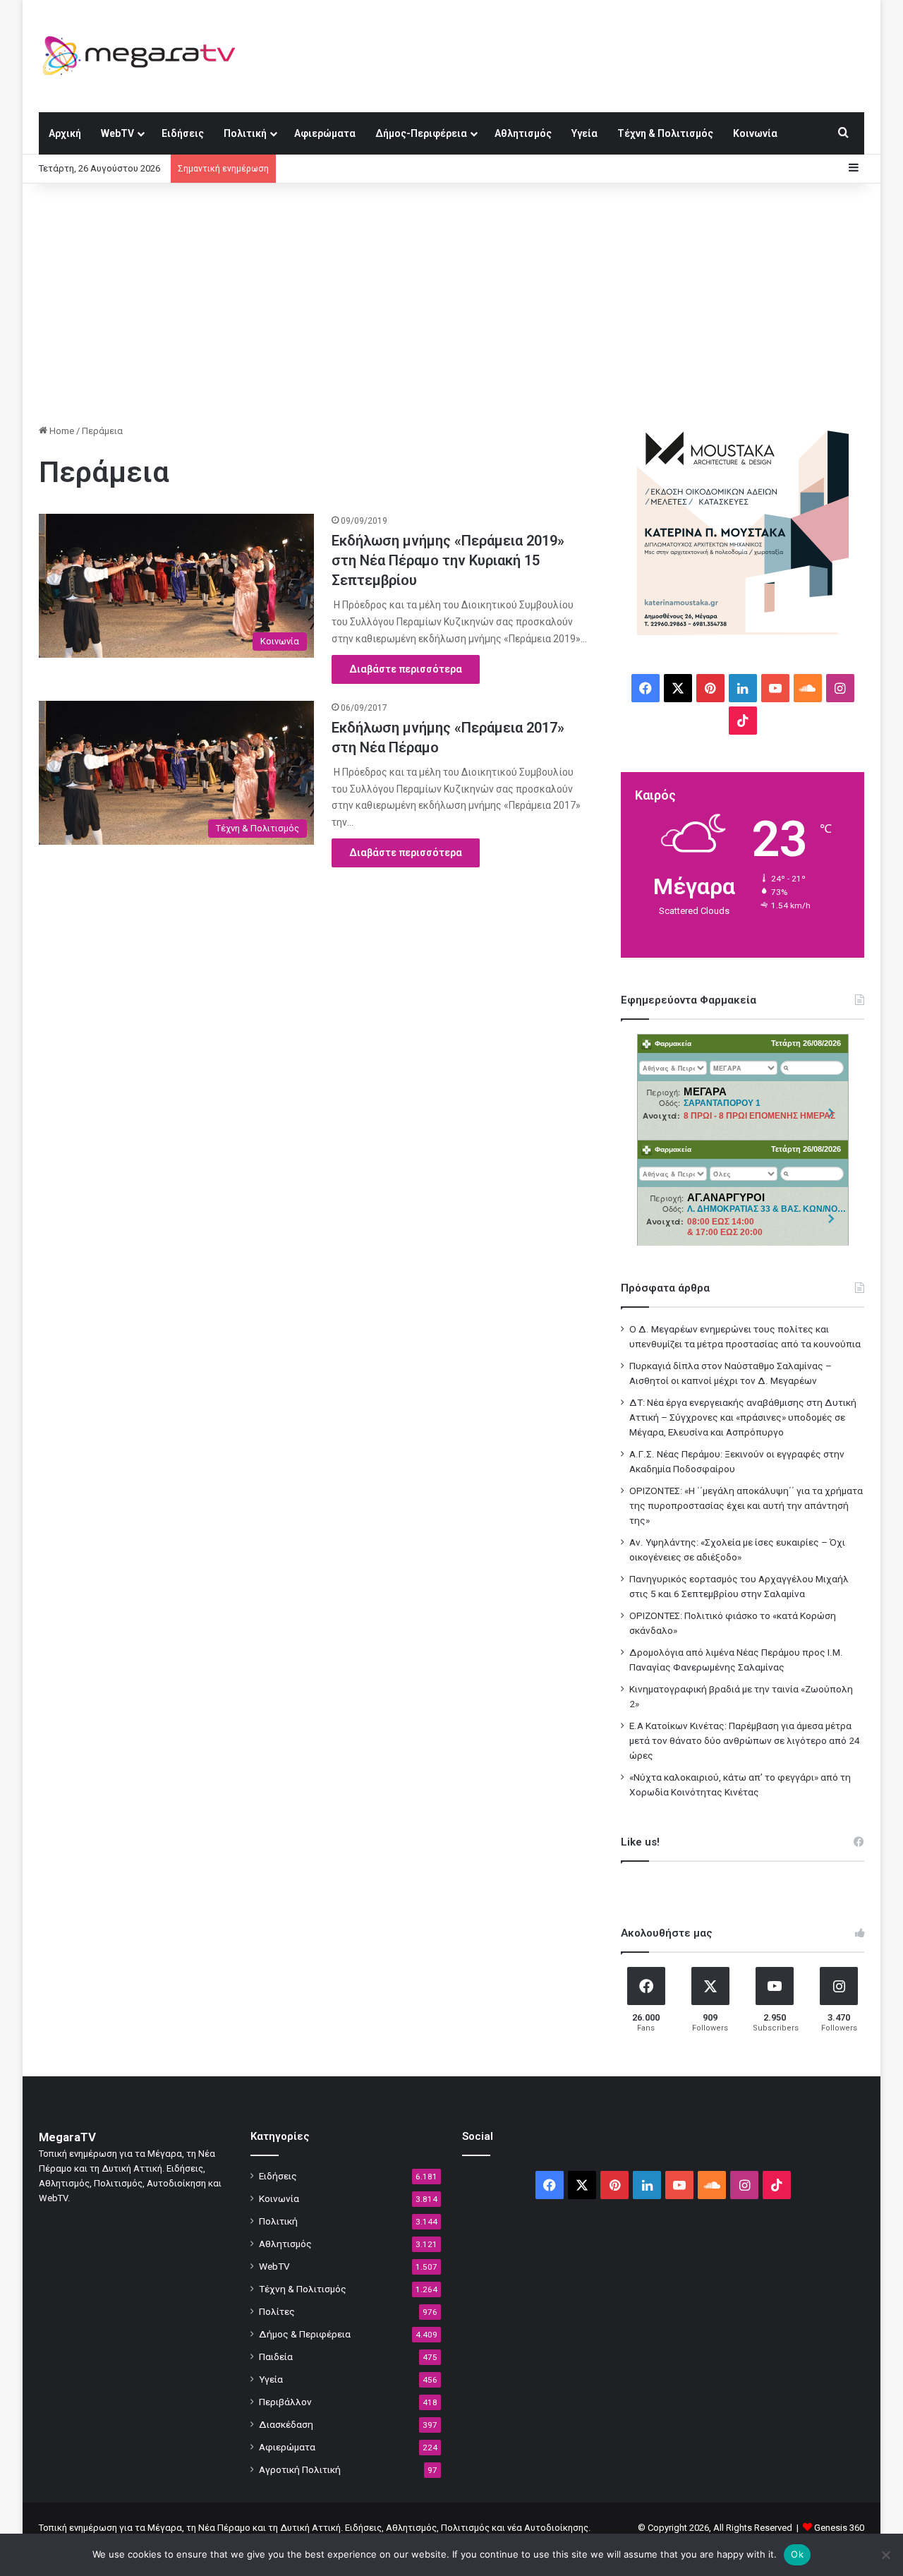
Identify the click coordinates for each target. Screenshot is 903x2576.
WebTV (117, 133)
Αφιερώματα (325, 133)
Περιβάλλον (285, 2402)
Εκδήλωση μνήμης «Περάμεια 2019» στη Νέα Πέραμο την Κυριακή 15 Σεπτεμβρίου (448, 560)
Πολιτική (245, 133)
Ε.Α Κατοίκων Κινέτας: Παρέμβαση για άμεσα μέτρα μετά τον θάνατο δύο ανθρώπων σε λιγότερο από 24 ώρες (745, 1740)
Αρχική (65, 133)
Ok (797, 2554)
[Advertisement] (451, 303)
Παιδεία (276, 2357)
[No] (885, 2555)
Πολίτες (277, 2311)
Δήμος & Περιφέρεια (305, 2334)
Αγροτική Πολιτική (300, 2469)
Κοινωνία (755, 133)
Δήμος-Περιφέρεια (421, 133)
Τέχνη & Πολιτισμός (665, 133)
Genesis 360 (839, 2528)
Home (61, 431)
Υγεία (584, 133)
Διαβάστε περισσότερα (406, 669)
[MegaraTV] (145, 56)
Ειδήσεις (183, 133)
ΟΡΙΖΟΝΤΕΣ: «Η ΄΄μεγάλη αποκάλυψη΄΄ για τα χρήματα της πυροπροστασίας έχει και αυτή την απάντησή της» (746, 1505)
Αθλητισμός (523, 133)
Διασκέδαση (286, 2424)
